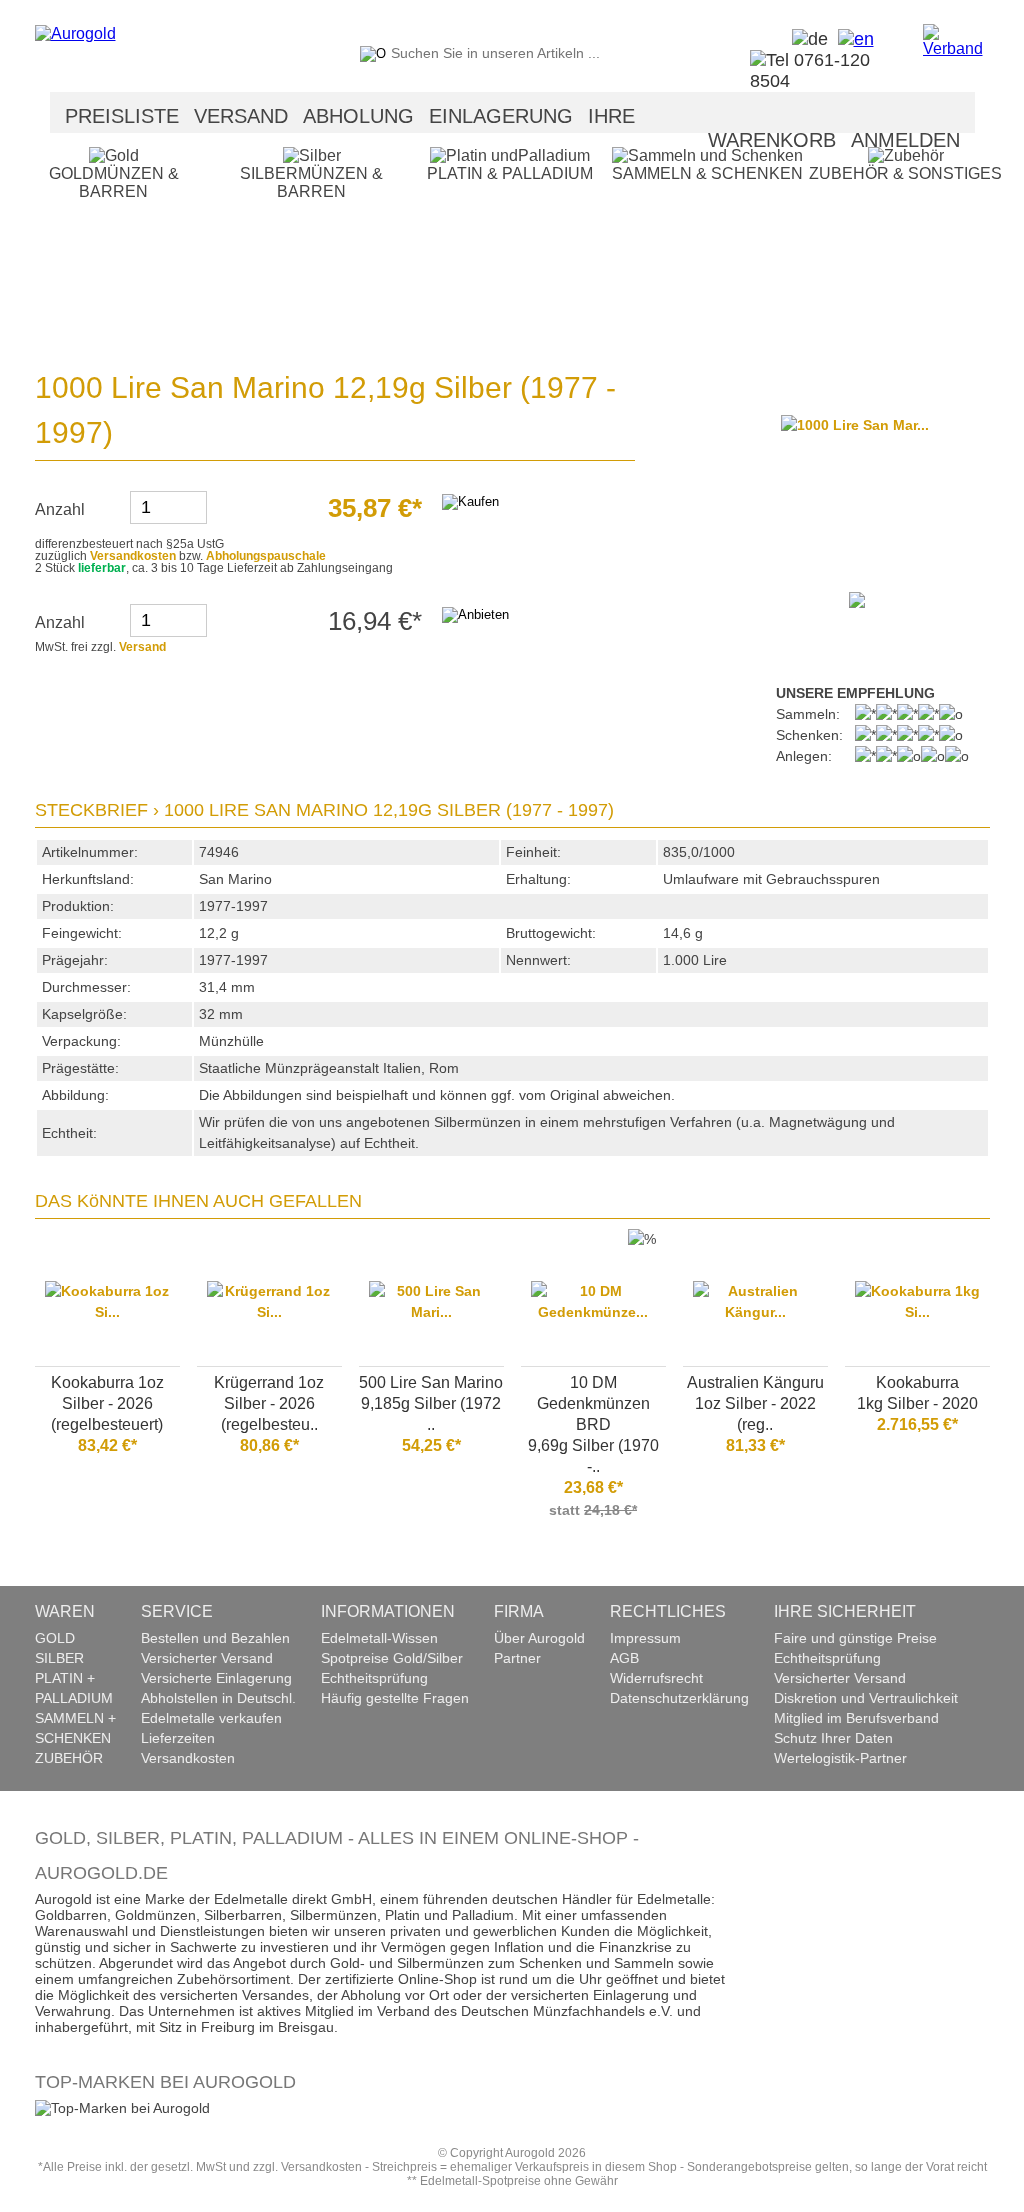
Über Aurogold (539, 1638)
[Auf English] (851, 39)
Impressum (645, 1638)
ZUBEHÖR (69, 1758)
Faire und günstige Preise (855, 1638)
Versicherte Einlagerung (216, 1678)
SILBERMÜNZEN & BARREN (311, 182)
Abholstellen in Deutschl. (218, 1698)
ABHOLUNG (358, 116)
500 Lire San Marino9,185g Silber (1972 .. (431, 1403)
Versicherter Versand (207, 1658)
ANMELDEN (905, 140)
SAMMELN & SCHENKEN (707, 173)
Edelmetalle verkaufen (211, 1718)
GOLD (55, 1638)
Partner (517, 1658)
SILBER (59, 1658)
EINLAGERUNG (501, 116)
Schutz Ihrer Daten (833, 1738)
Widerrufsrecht (656, 1678)
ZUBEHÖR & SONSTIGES (905, 173)
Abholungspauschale (266, 556)
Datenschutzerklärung (679, 1698)
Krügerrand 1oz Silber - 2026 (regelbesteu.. (269, 1403)
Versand (142, 647)
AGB (624, 1658)
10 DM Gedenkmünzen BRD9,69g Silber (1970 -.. (593, 1424)
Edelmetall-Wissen (379, 1638)
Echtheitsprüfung (374, 1678)
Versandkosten (133, 556)
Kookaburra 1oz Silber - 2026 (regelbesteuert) (107, 1403)
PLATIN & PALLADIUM (510, 173)
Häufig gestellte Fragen (395, 1698)
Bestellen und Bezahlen (215, 1638)
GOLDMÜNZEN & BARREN (114, 182)
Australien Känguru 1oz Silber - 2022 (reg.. (755, 1403)
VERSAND (241, 116)
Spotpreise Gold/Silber (392, 1658)
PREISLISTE (122, 116)
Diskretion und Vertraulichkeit (866, 1698)
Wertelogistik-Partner (840, 1758)
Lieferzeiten (178, 1738)
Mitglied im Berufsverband (856, 1718)
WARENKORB (772, 140)
